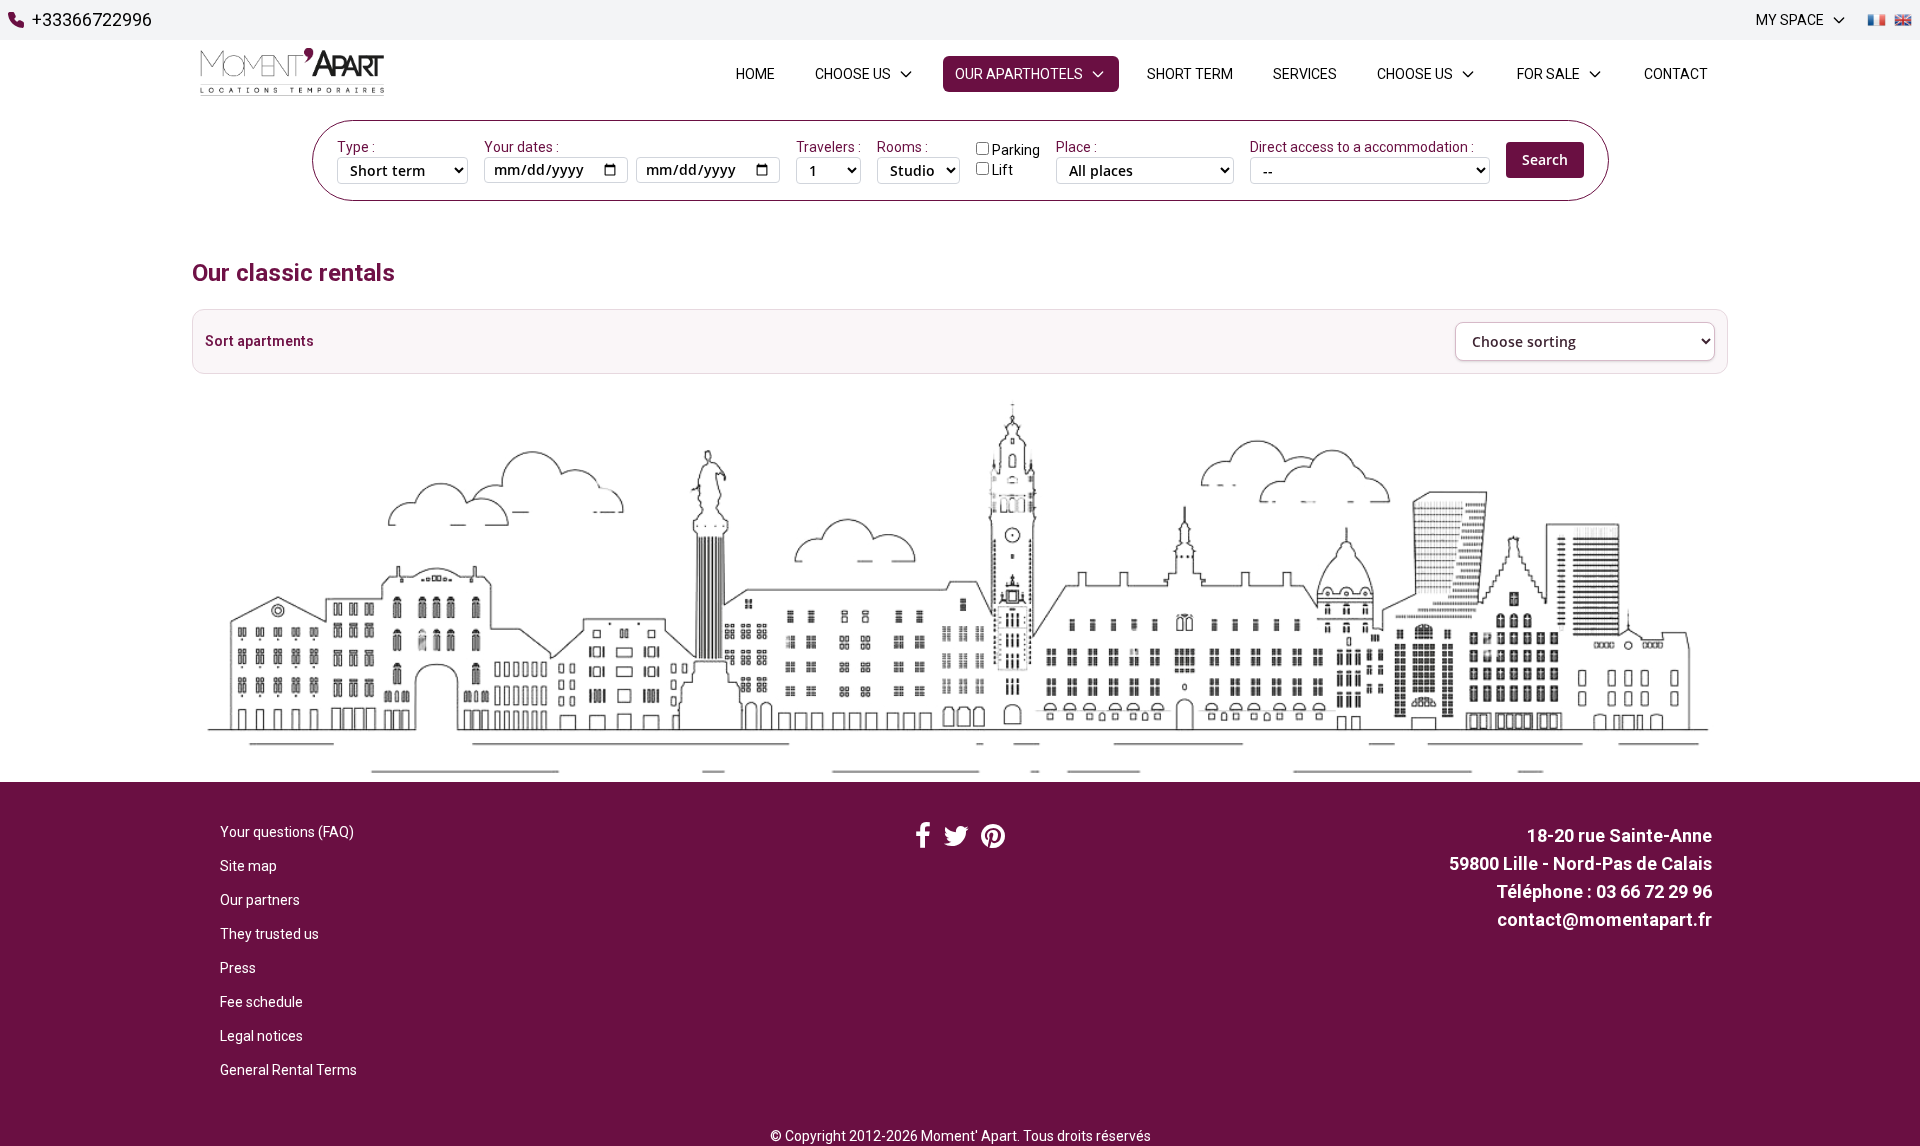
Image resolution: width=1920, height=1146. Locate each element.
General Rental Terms (288, 1070)
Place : (1076, 147)
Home (755, 74)
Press (238, 968)
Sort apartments (259, 341)
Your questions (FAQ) (287, 832)
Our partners (260, 900)
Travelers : (828, 147)
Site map (248, 866)
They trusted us (269, 934)
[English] (1903, 20)
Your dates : (521, 147)
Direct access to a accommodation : (1362, 147)
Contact (1676, 74)
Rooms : (902, 147)
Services (1305, 74)
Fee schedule (261, 1002)
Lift (1002, 170)
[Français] (1876, 20)
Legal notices (261, 1036)
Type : (356, 147)
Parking (1016, 150)
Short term (1190, 74)
